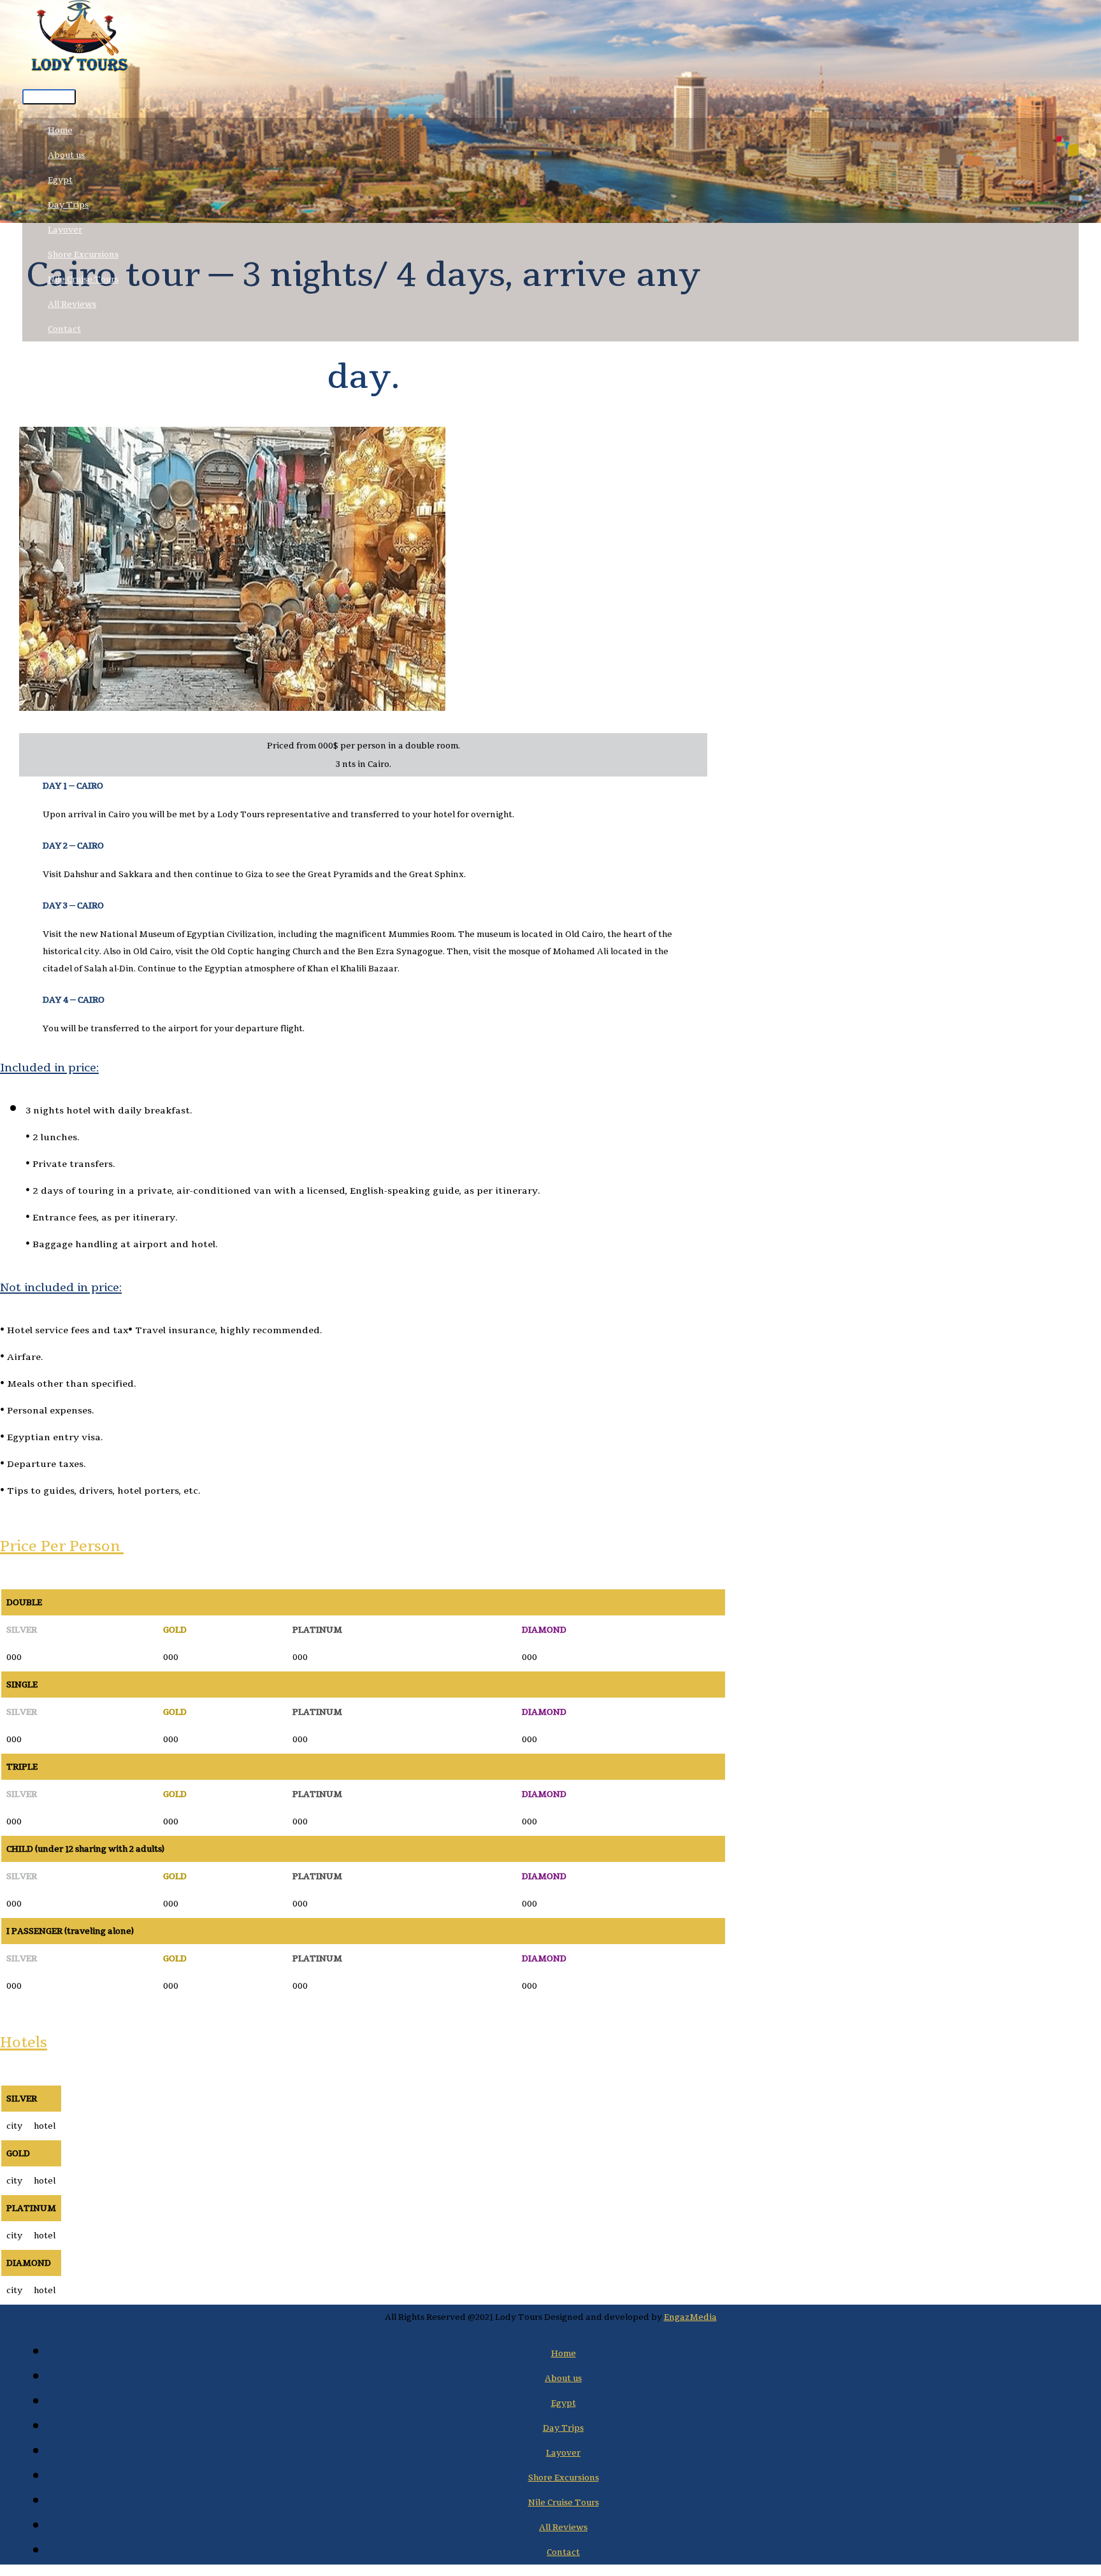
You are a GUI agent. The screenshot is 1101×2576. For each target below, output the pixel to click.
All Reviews (72, 304)
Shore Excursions (83, 254)
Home (60, 130)
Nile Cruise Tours (83, 279)
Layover (65, 230)
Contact (64, 329)
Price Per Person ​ (62, 1546)
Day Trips (68, 205)
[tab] (363, 1067)
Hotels (24, 2042)
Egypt (60, 180)
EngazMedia (690, 2317)
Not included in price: (61, 1287)
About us (66, 155)
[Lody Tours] (80, 41)
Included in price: (49, 1067)
